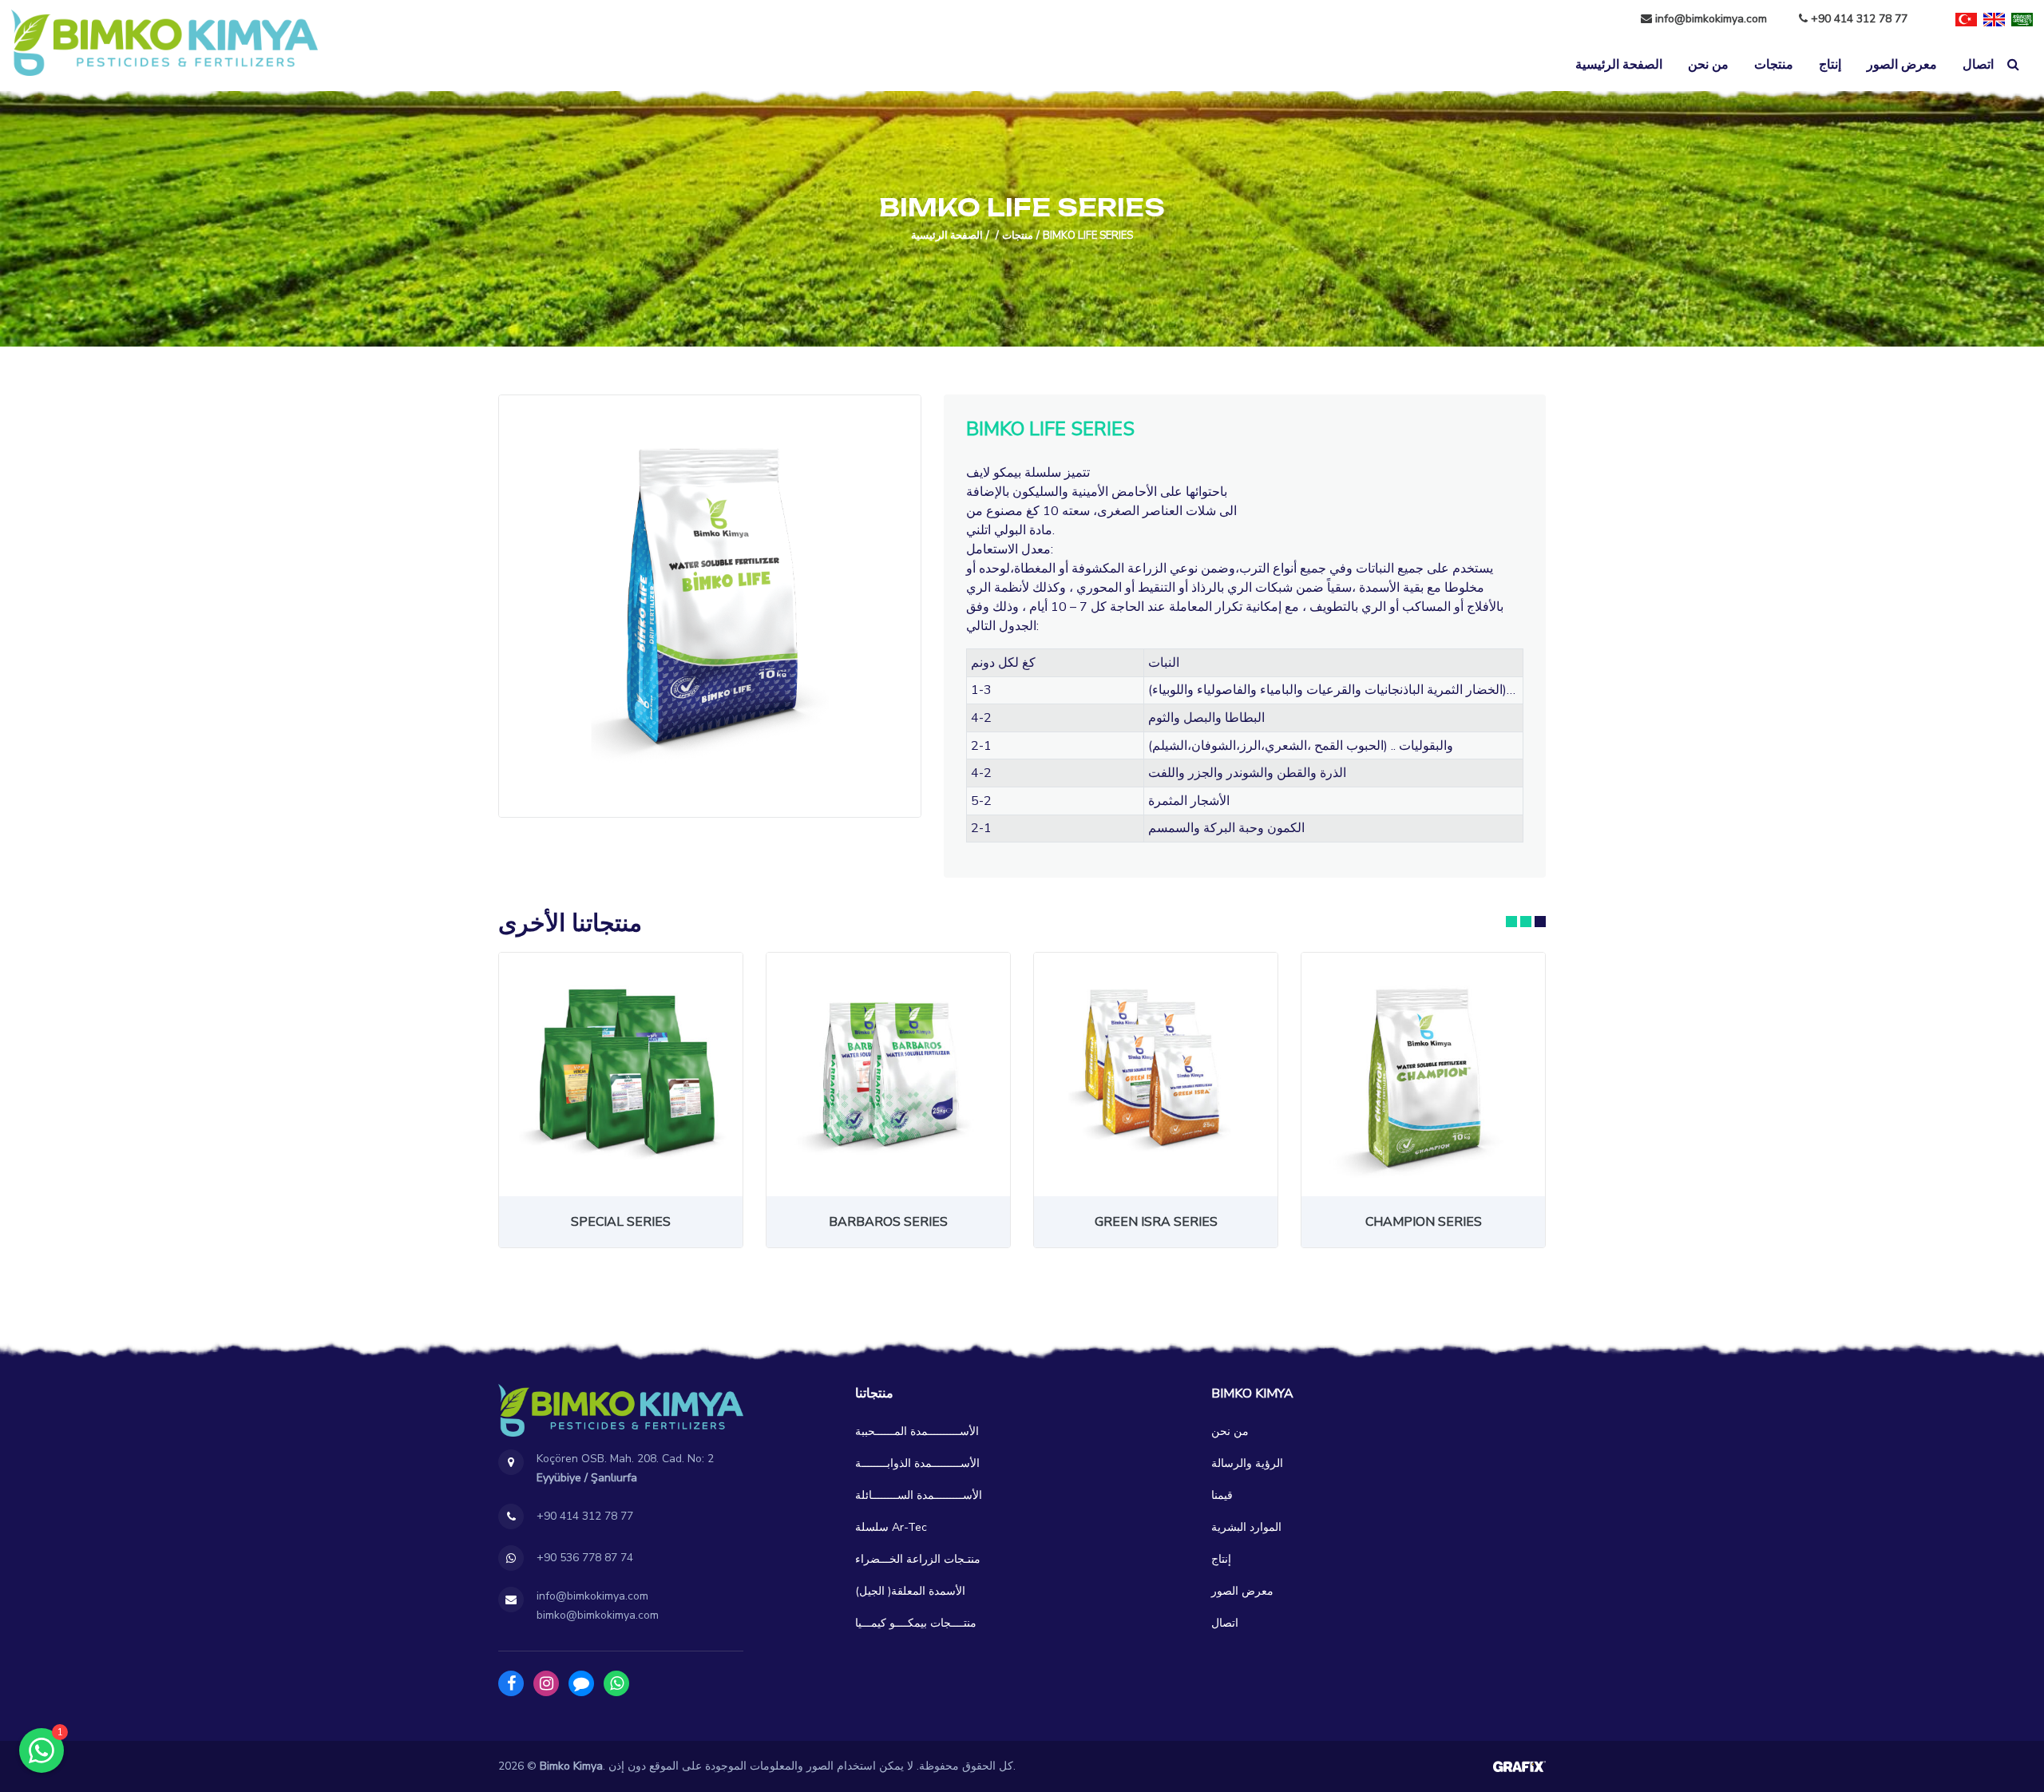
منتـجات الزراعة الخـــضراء (918, 1559)
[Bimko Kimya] (164, 43)
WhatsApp (616, 1683)
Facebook (511, 1683)
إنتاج (1830, 65)
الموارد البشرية (1246, 1527)
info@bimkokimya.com (1711, 19)
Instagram (546, 1683)
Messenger (581, 1683)
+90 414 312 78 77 (1858, 19)
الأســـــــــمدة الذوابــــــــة (917, 1463)
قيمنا (1222, 1495)
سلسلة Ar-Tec (891, 1527)
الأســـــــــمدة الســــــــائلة (919, 1495)
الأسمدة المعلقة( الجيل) (910, 1591)
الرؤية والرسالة (1247, 1463)
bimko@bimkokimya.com (598, 1615)
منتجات (1774, 65)
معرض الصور (1902, 65)
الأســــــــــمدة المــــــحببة (917, 1431)
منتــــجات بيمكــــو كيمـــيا (916, 1623)
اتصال (1978, 65)
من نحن (1708, 65)
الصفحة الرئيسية (1619, 65)
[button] (1511, 922)
